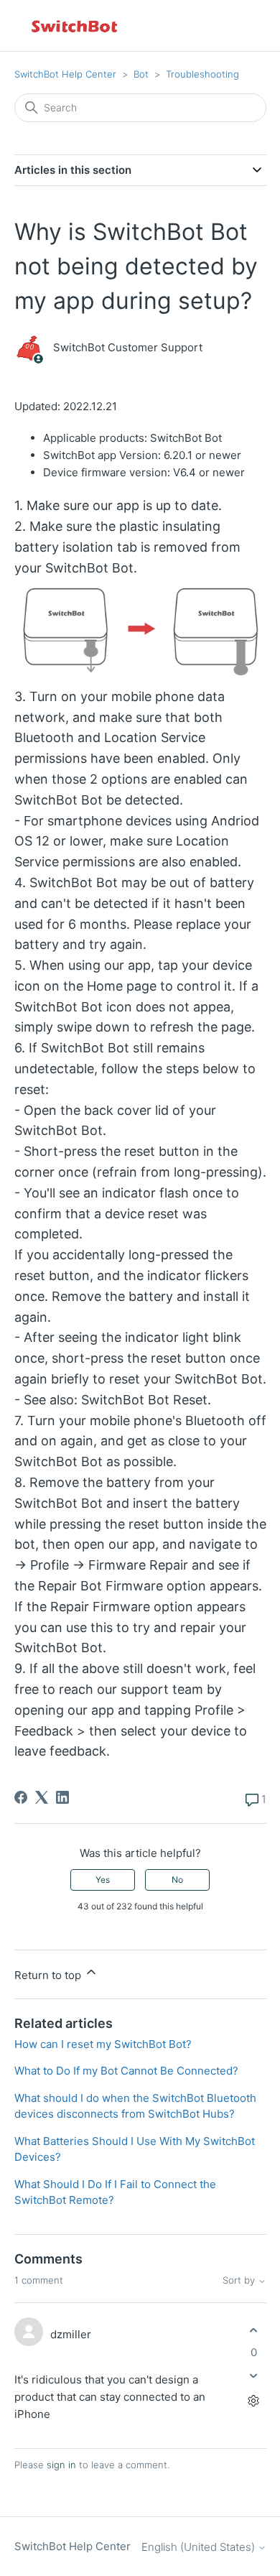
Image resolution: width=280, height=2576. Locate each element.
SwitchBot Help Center (65, 74)
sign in (61, 2465)
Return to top (49, 1975)
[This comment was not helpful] (254, 2376)
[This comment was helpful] (254, 2330)
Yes (103, 1880)
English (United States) (200, 2547)
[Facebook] (21, 1797)
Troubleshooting (202, 74)
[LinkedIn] (62, 1797)
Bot (141, 74)
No (177, 1880)
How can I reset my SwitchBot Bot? (103, 2044)
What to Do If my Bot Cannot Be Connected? (126, 2071)
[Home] (75, 26)
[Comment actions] (254, 2401)
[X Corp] (42, 1797)
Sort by (240, 2280)
